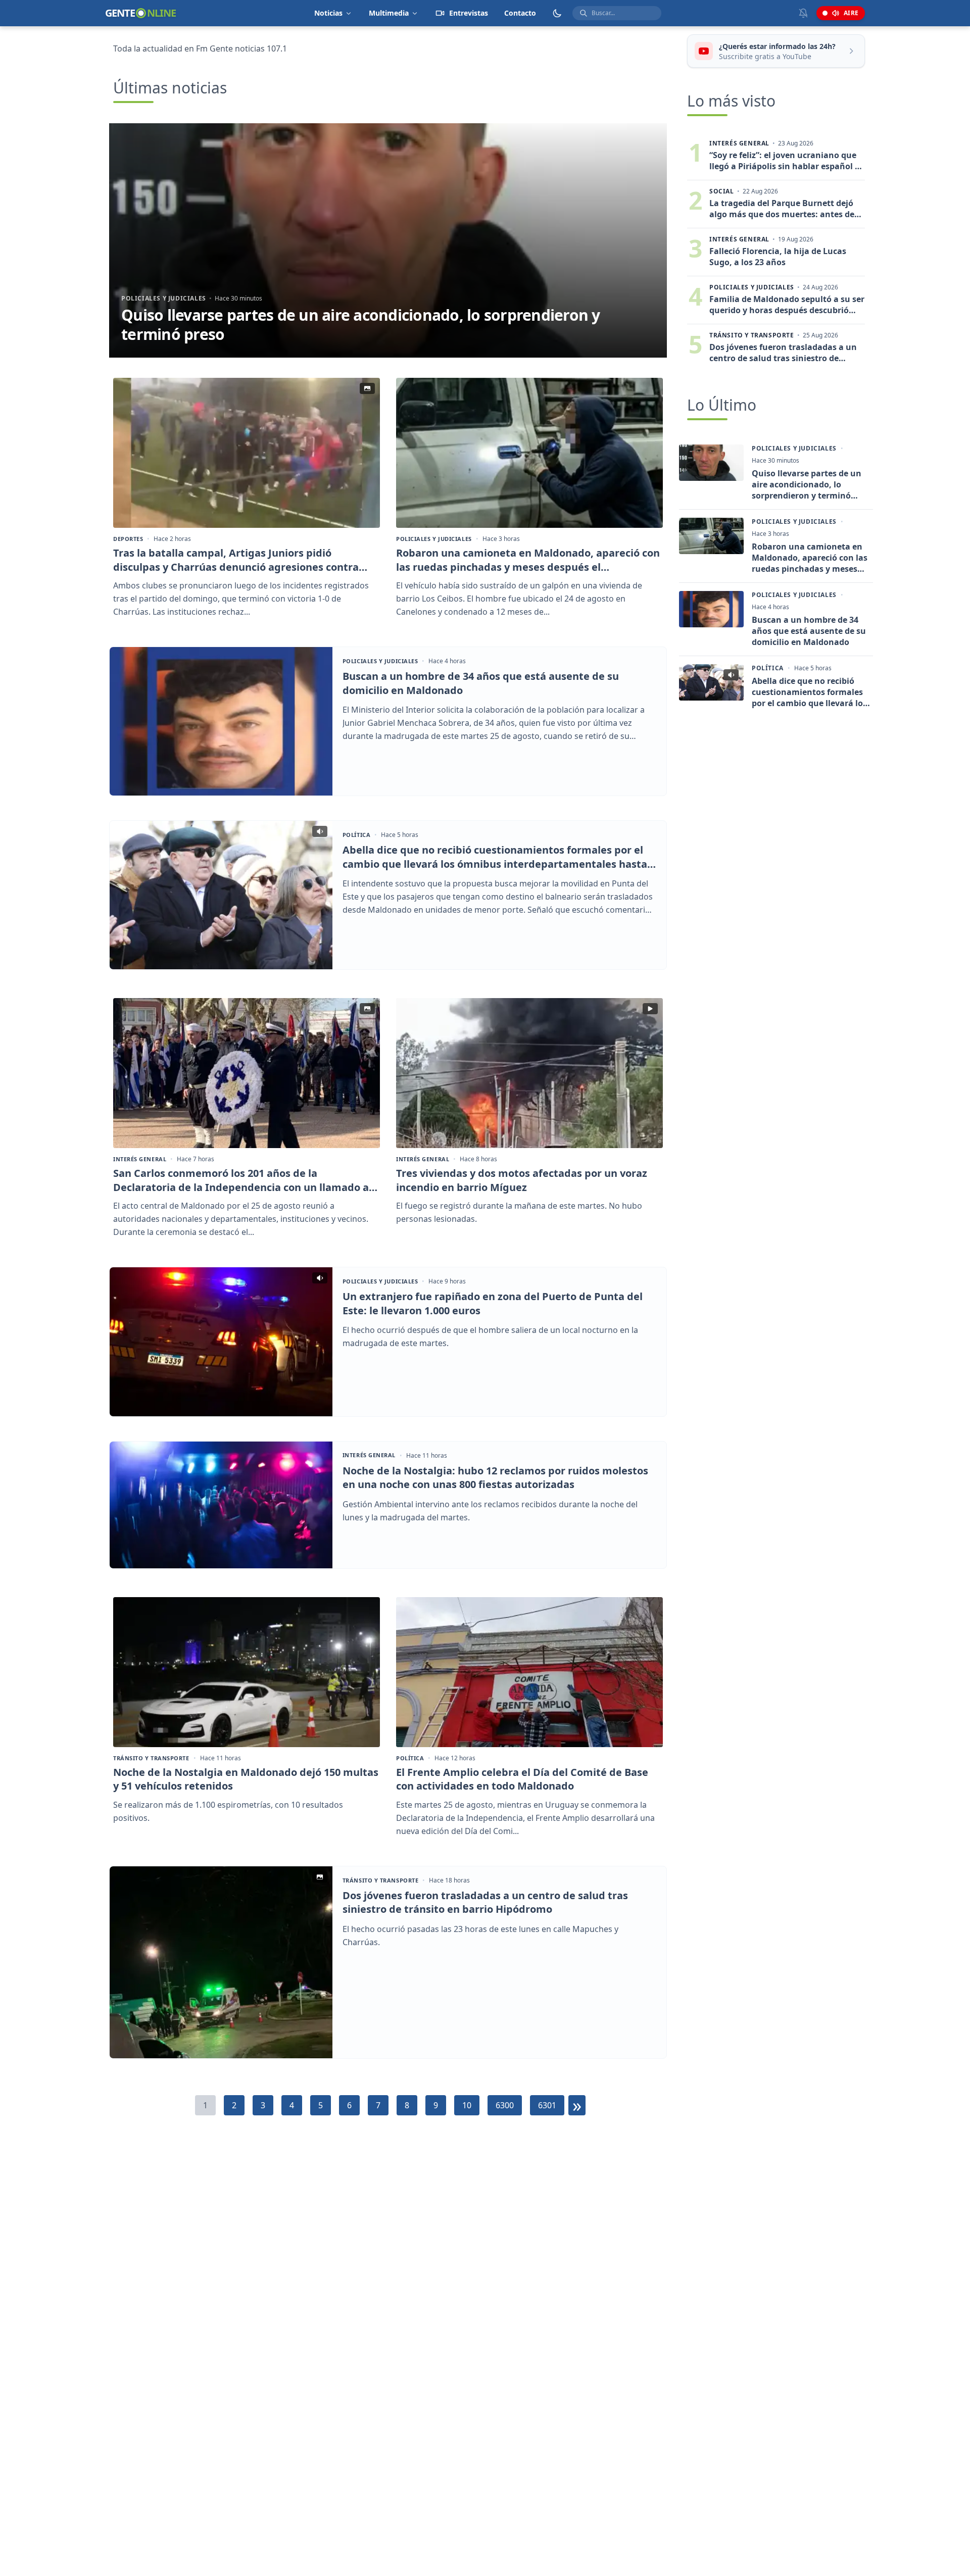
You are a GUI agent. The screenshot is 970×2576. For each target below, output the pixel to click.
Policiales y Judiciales (164, 298)
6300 (505, 2105)
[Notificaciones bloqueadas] (803, 13)
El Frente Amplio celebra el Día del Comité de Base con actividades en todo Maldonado (522, 1779)
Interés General (140, 1159)
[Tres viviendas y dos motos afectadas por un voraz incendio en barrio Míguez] (529, 1073)
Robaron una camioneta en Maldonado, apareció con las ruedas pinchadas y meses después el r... (810, 558)
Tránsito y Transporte (151, 1758)
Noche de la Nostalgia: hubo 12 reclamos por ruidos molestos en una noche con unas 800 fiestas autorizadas (495, 1478)
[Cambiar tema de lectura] (557, 13)
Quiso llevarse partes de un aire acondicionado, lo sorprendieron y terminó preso (361, 325)
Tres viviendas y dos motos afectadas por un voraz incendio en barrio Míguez (522, 1180)
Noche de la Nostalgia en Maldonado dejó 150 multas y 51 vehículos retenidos (246, 1779)
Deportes (128, 539)
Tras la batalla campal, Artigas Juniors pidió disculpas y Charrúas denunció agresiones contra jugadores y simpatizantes (236, 560)
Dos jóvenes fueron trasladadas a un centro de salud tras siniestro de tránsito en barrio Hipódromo (485, 1902)
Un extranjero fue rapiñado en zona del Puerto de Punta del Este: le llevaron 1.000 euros (493, 1303)
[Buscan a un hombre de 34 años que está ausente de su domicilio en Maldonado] (221, 721)
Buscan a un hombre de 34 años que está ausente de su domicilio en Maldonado (481, 683)
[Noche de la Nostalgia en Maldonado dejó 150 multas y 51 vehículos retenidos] (247, 1672)
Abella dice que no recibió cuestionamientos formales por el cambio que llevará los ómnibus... (809, 692)
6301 (547, 2105)
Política (356, 835)
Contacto (520, 13)
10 (467, 2105)
